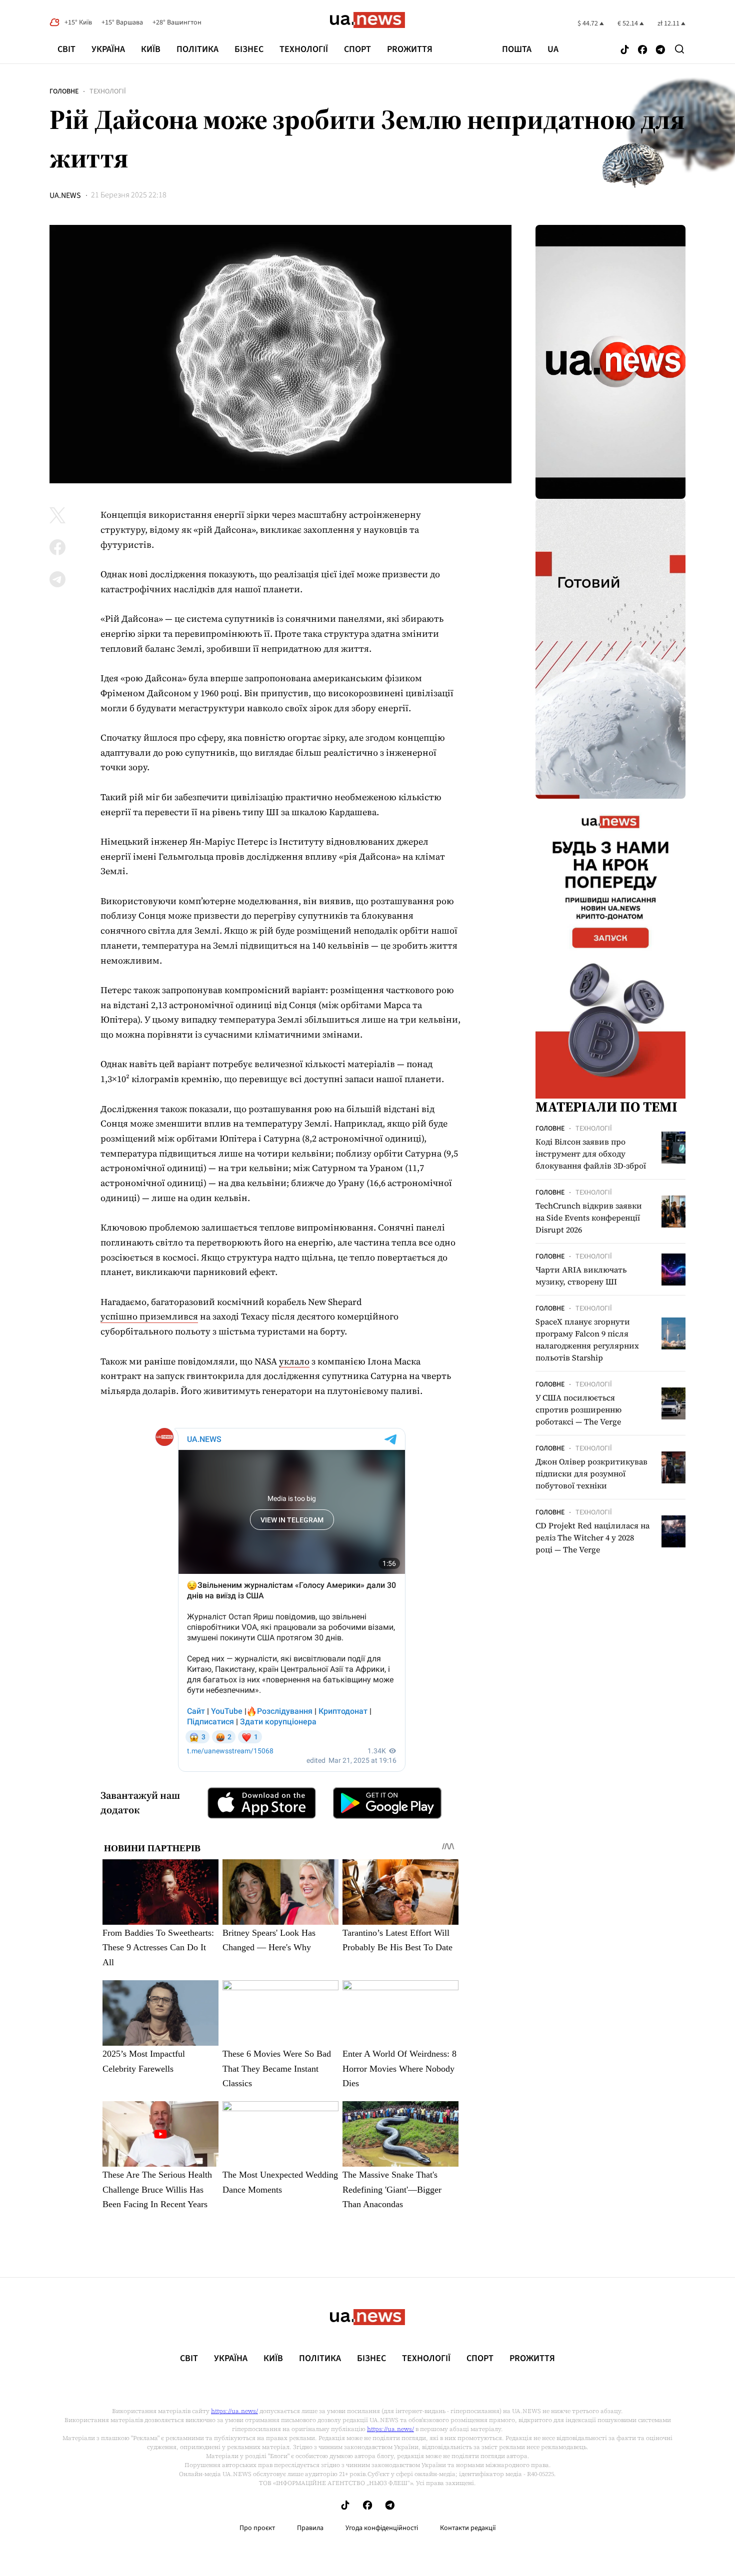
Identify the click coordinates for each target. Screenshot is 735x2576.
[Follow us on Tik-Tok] (625, 50)
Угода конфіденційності (382, 2528)
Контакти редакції (468, 2528)
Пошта (517, 49)
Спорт (357, 49)
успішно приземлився (149, 1316)
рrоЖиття (410, 49)
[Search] (679, 49)
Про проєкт (257, 2528)
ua (553, 49)
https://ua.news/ (234, 2411)
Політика (197, 49)
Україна (108, 49)
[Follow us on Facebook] (642, 50)
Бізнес (249, 49)
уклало (294, 1361)
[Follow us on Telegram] (660, 50)
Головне (64, 91)
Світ (66, 49)
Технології (304, 49)
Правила (310, 2528)
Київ (151, 49)
